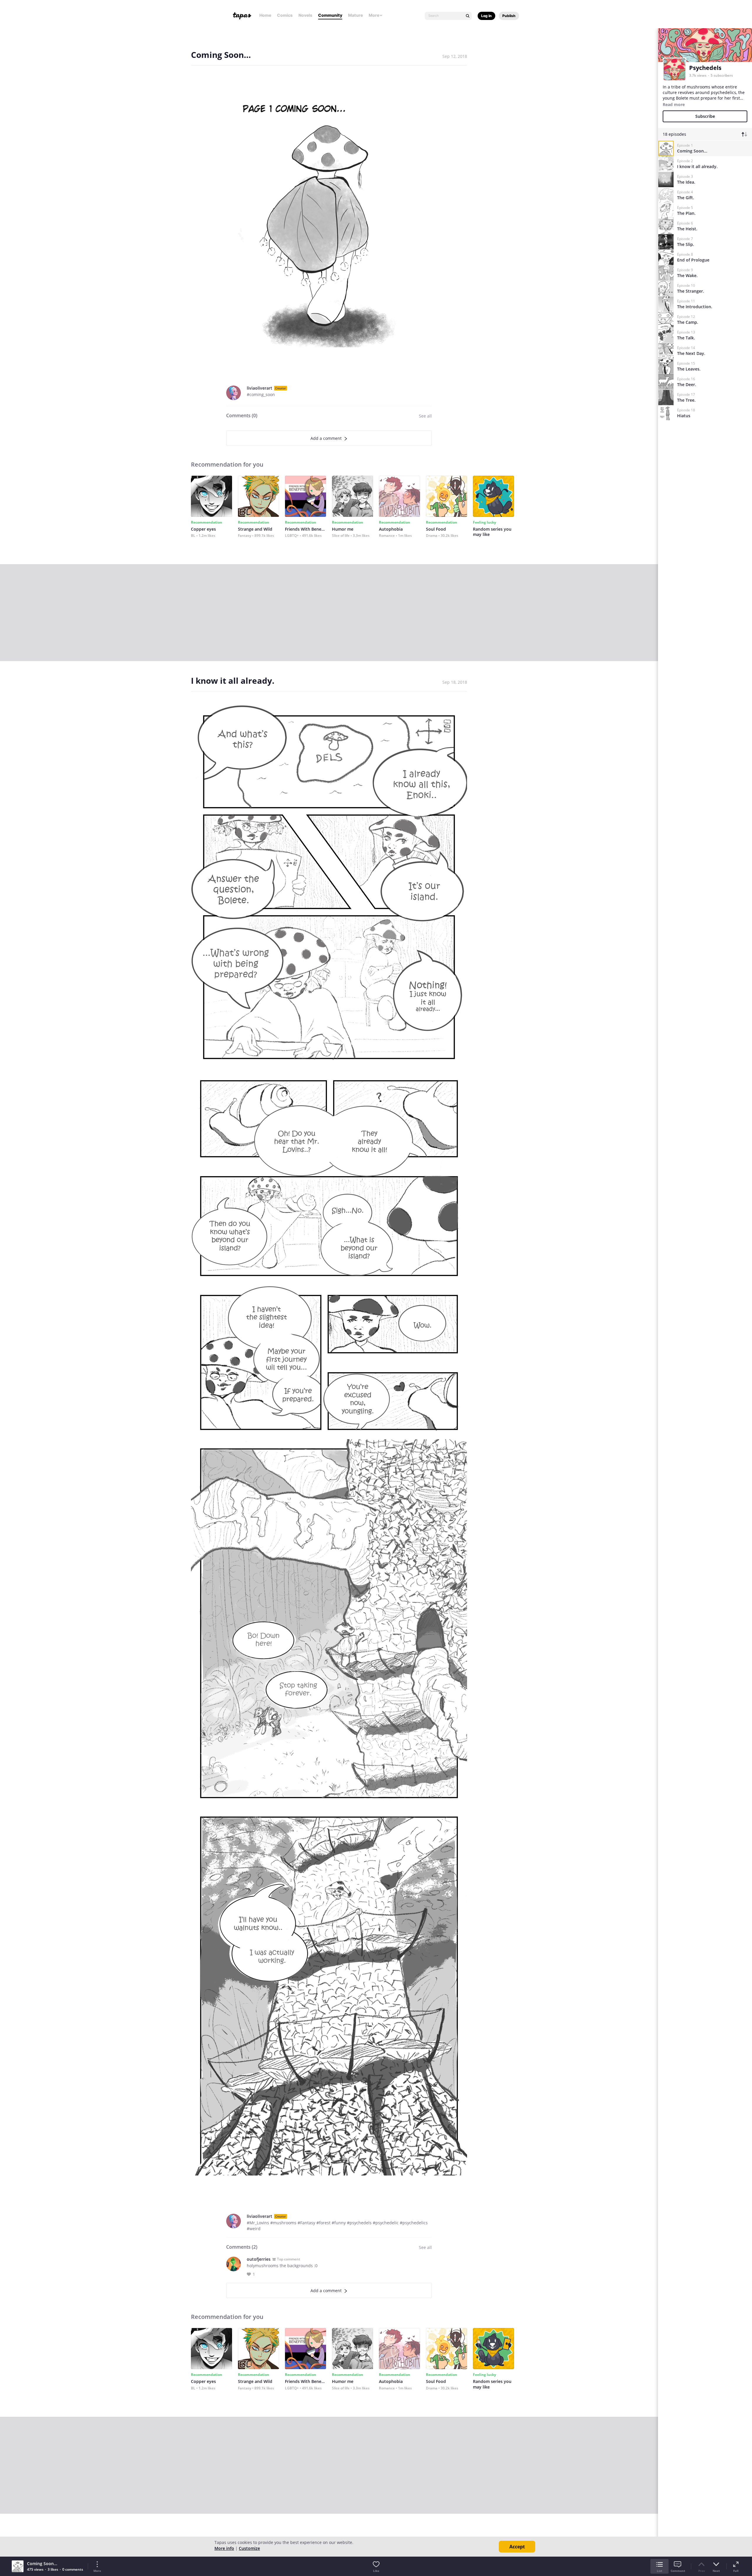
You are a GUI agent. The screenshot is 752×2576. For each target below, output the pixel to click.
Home (265, 15)
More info (224, 2548)
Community (330, 15)
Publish (509, 16)
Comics (285, 15)
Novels (305, 15)
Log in (486, 16)
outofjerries (259, 2259)
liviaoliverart (260, 388)
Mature (355, 15)
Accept (517, 2547)
